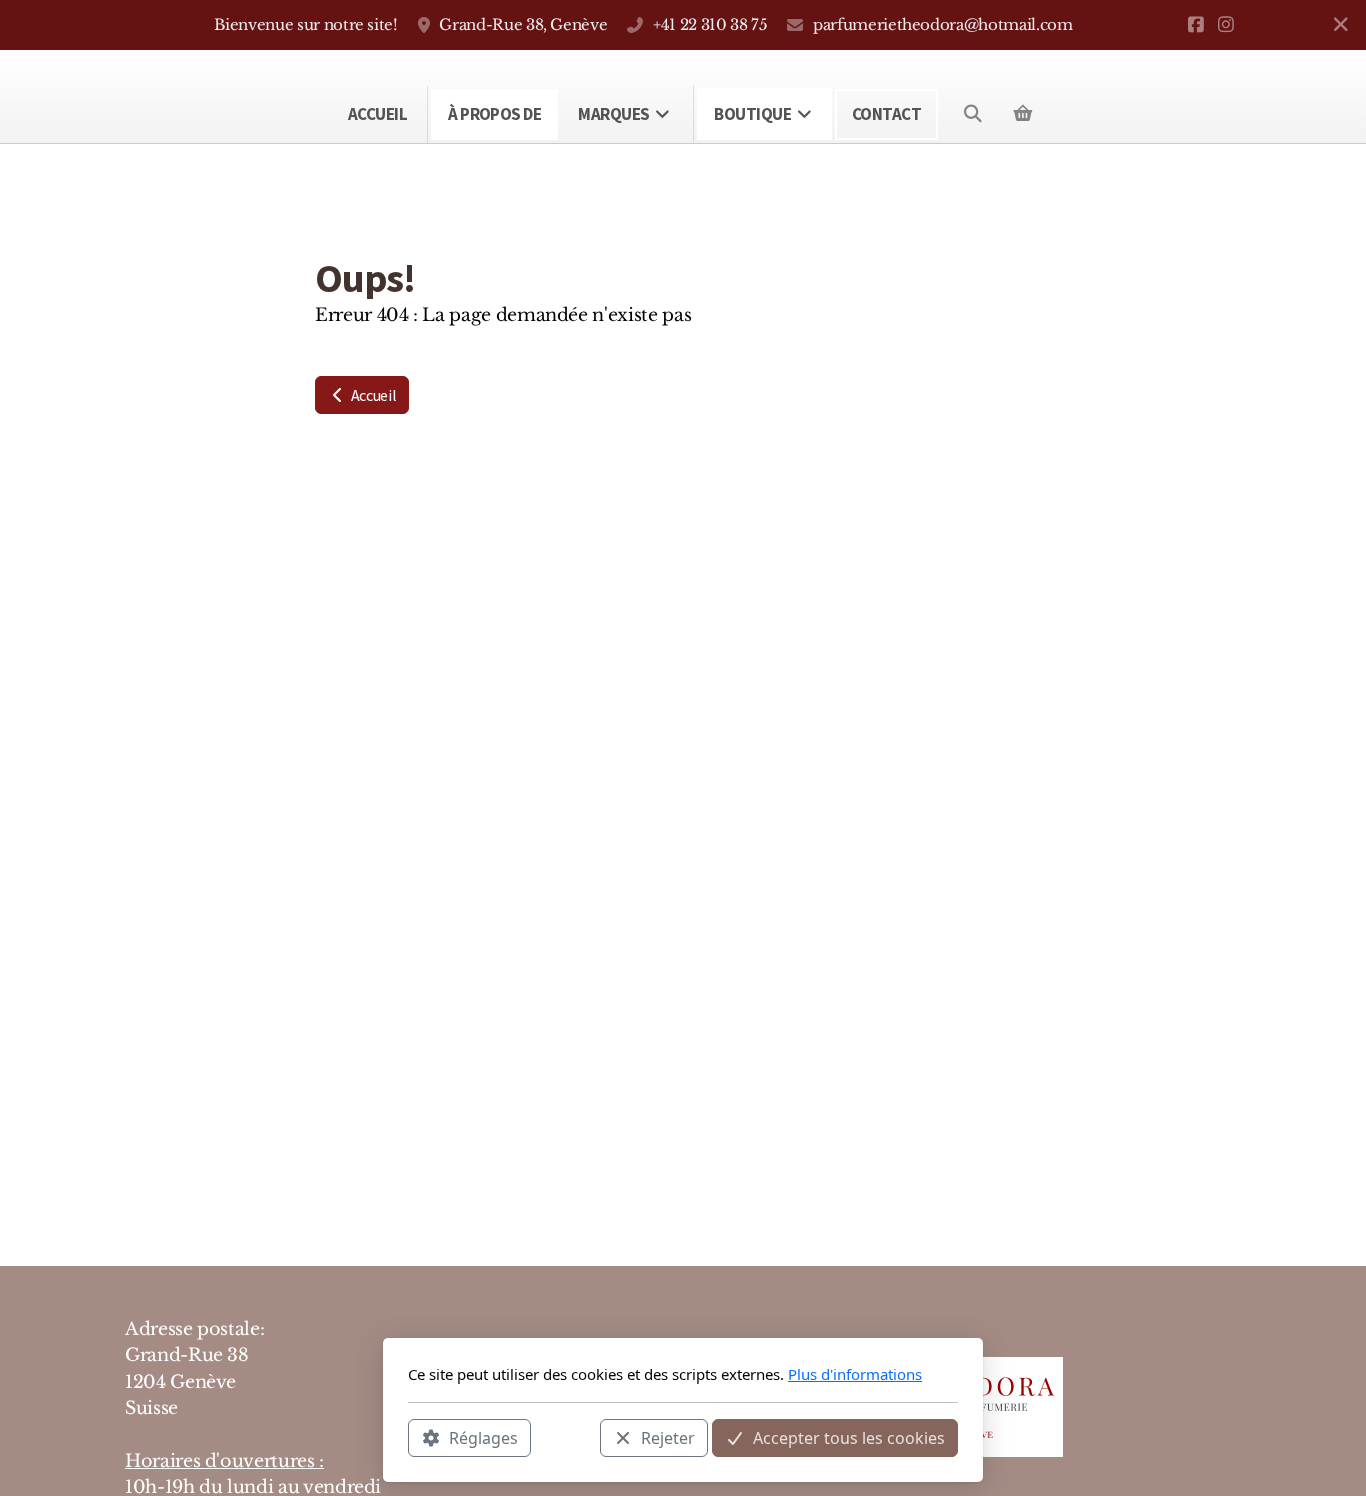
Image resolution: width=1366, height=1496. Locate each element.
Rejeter (668, 1437)
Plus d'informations (855, 1374)
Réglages (483, 1437)
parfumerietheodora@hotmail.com (942, 24)
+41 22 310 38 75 (710, 24)
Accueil (372, 395)
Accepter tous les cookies (849, 1437)
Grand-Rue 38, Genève (523, 24)
